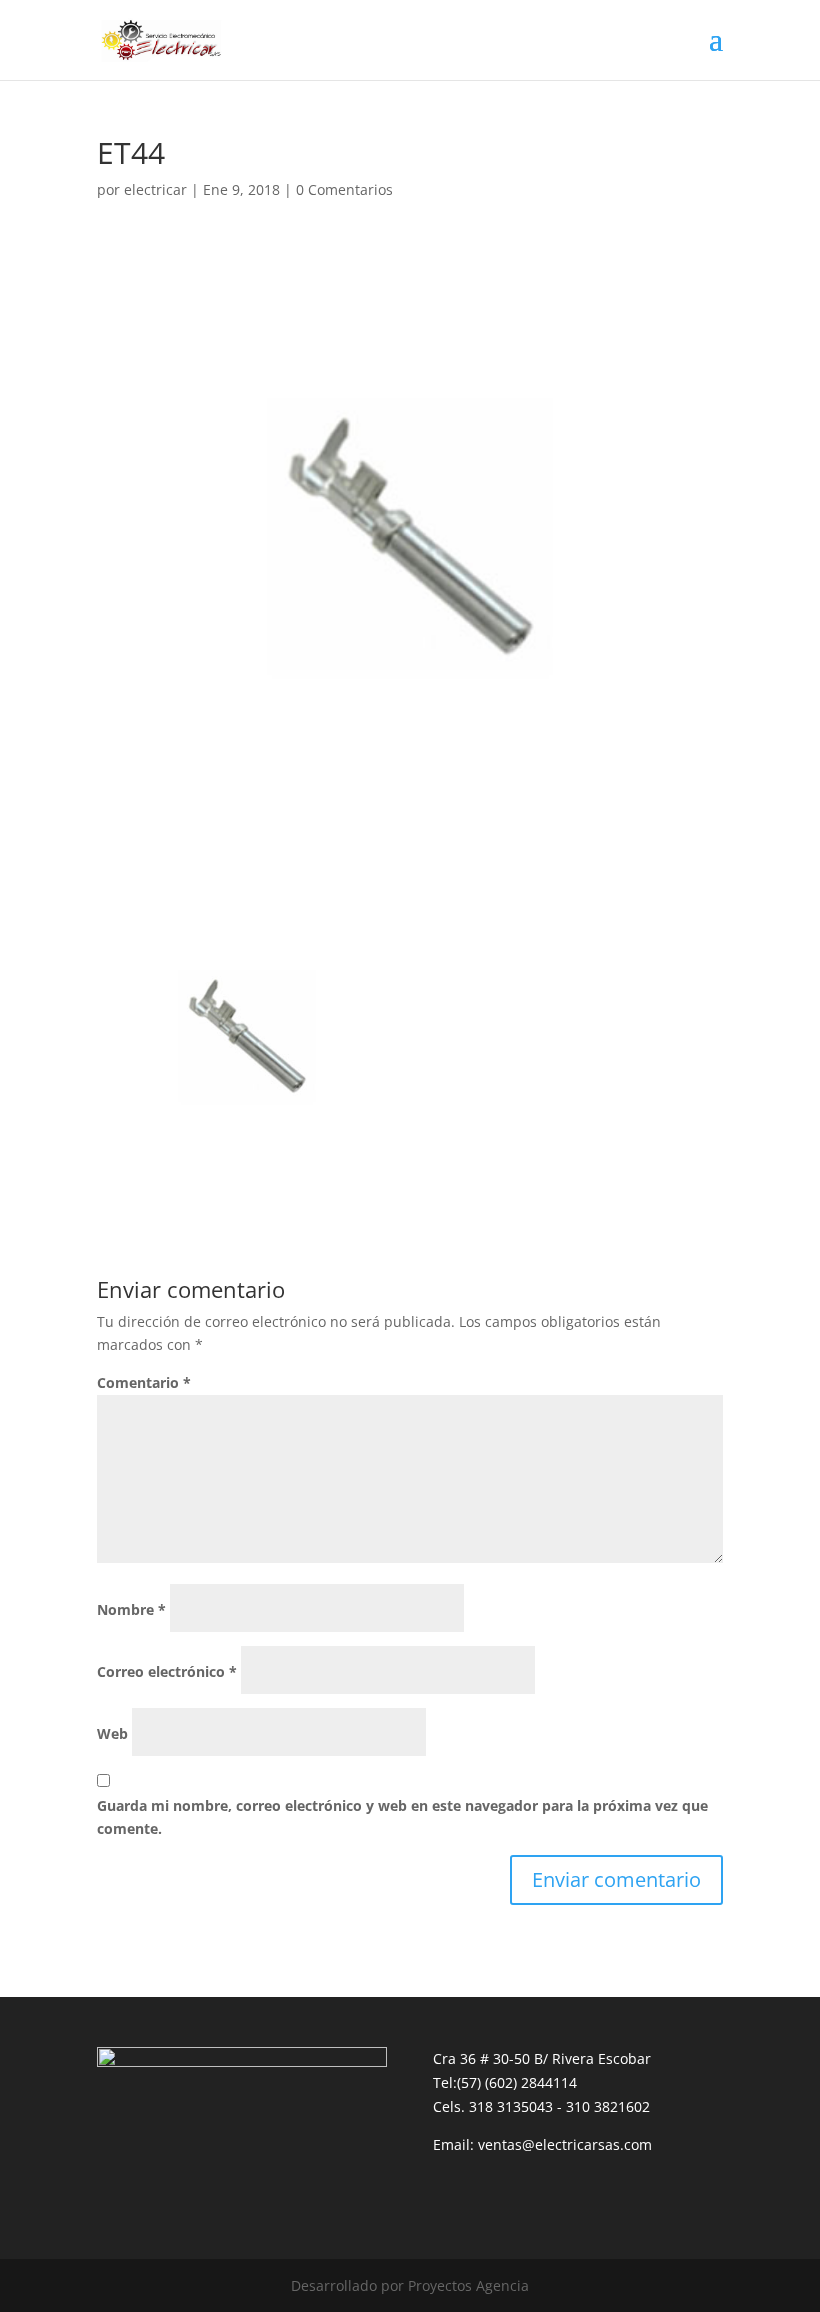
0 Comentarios (344, 189)
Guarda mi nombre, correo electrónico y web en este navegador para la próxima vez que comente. (402, 1817)
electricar (155, 189)
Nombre (131, 1609)
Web (112, 1733)
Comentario (144, 1382)
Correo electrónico (167, 1671)
